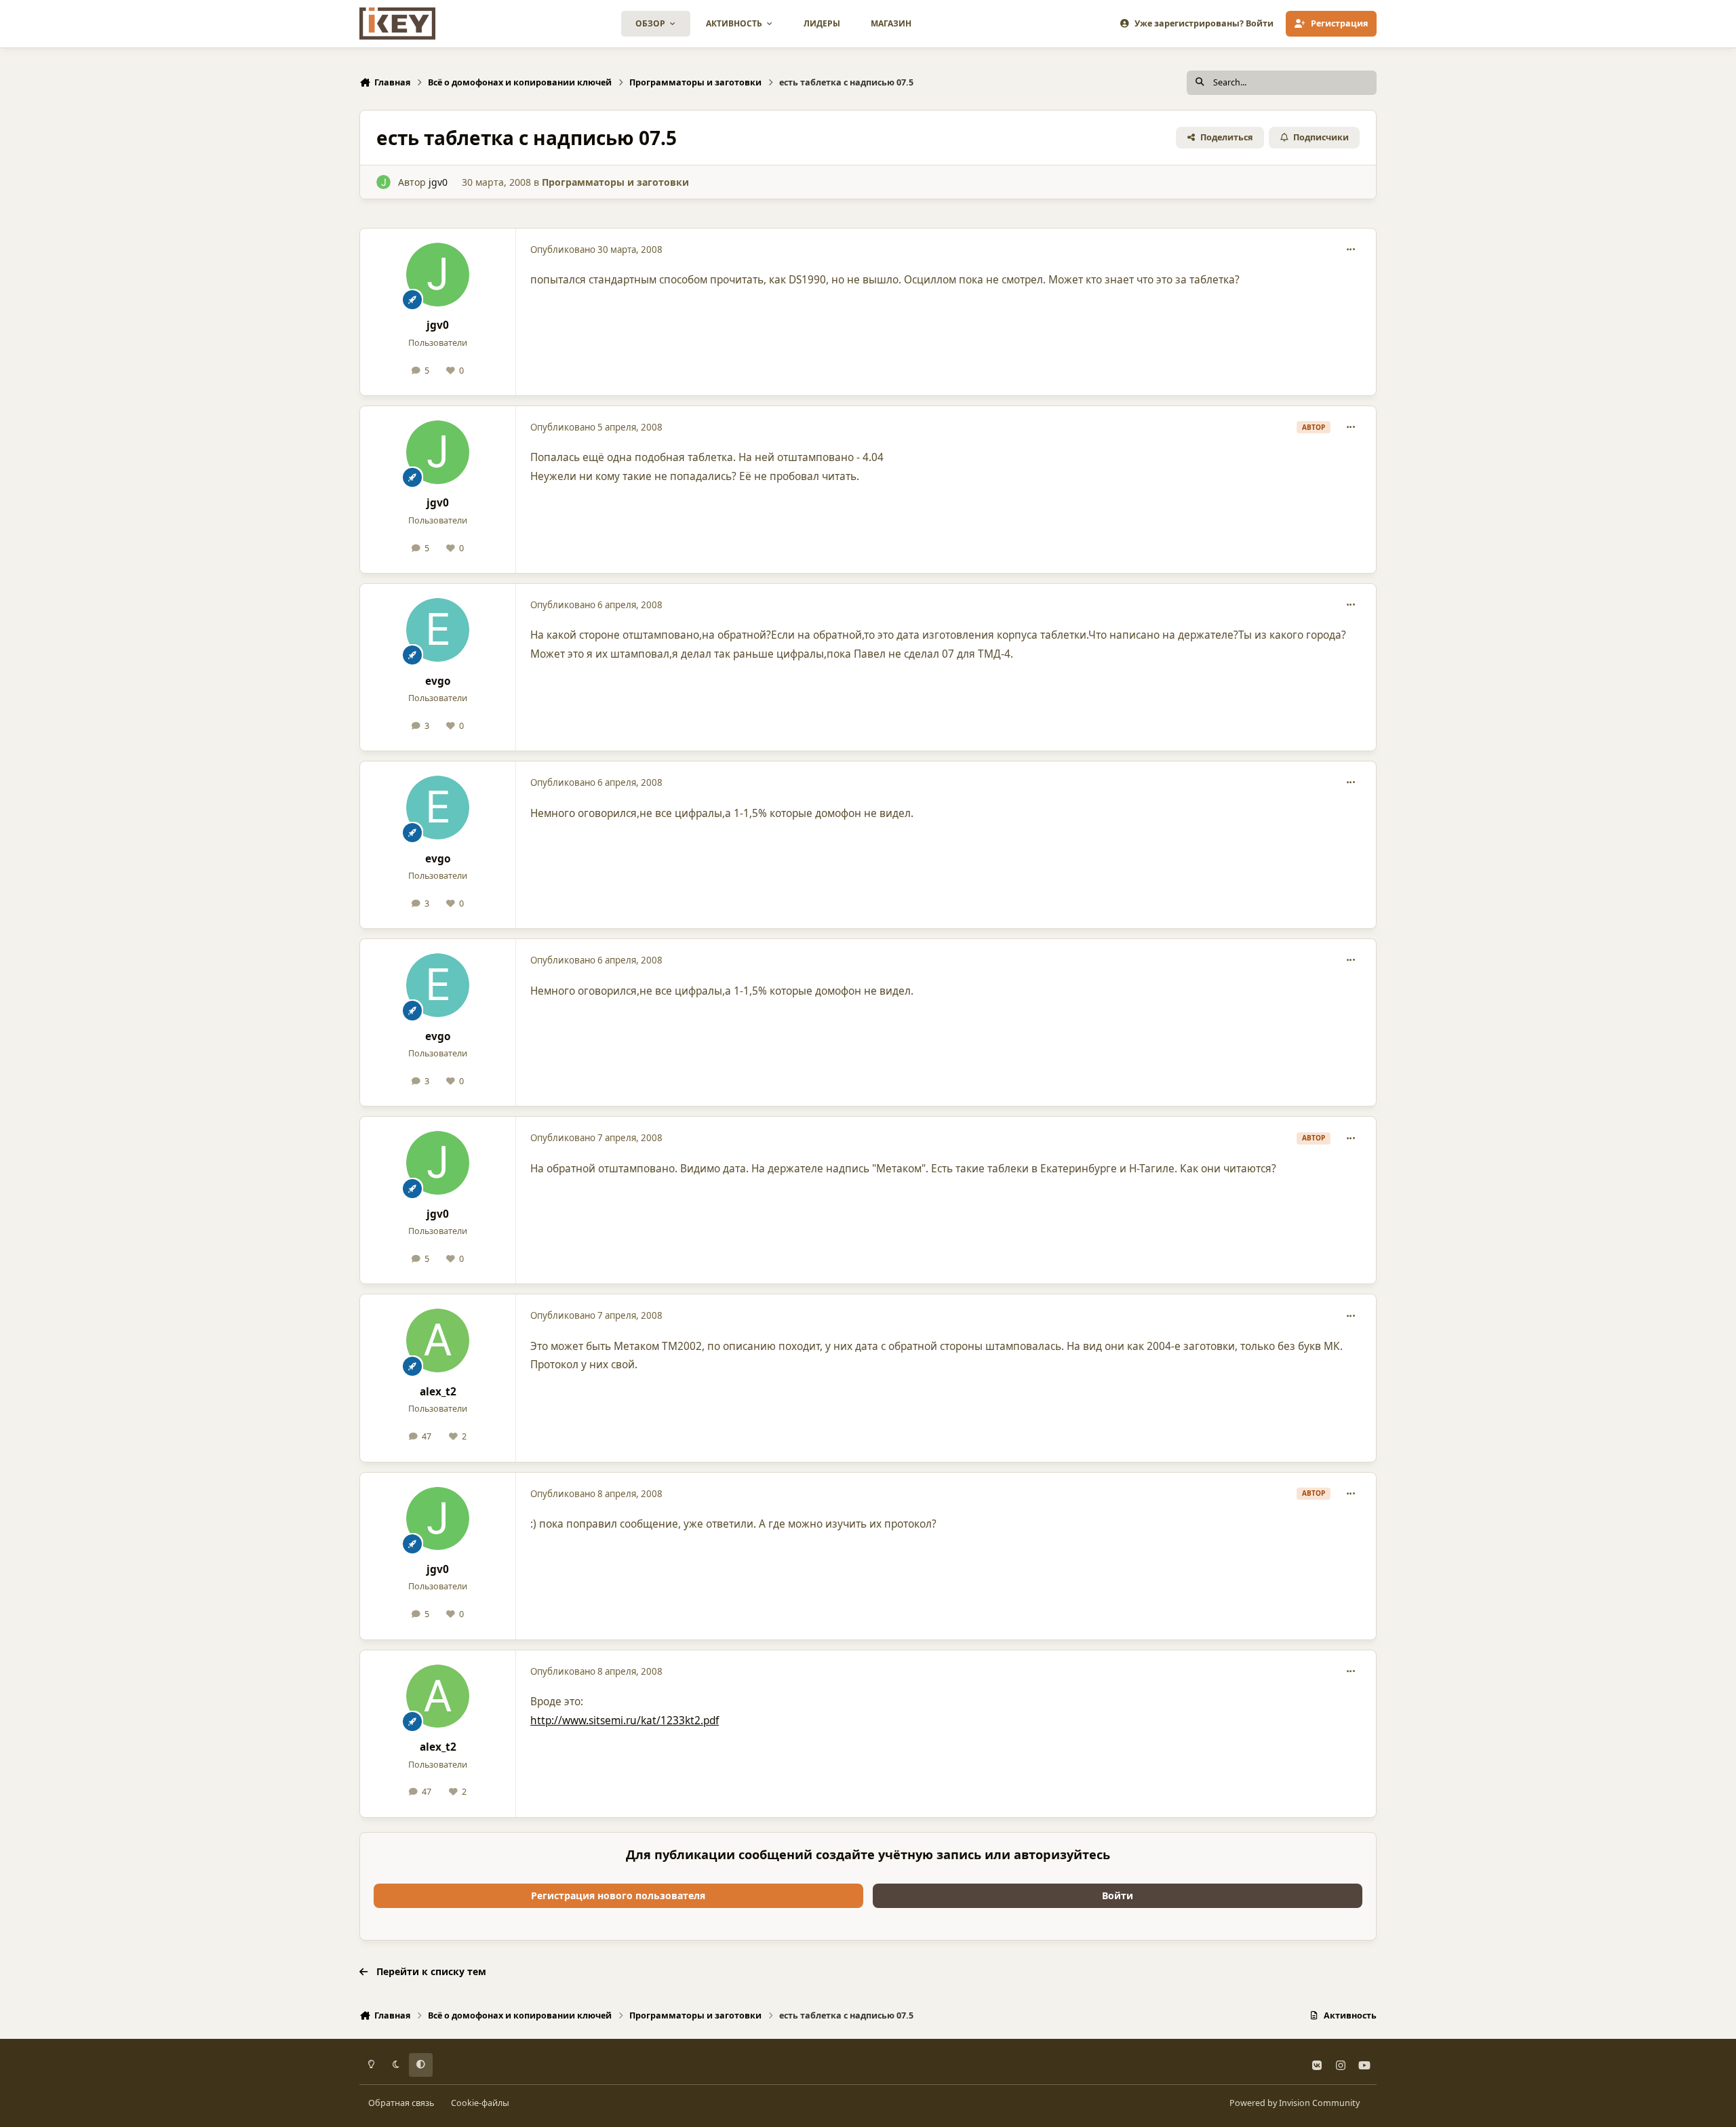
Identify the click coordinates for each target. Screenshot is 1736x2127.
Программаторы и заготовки (615, 182)
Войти (1118, 1895)
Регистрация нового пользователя (618, 1895)
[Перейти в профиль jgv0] (383, 182)
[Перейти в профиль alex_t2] (438, 1340)
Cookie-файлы (480, 2103)
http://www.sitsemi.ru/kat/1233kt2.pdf (625, 1721)
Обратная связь (401, 2103)
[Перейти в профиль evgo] (438, 630)
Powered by (1295, 2103)
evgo (438, 681)
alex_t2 (438, 1392)
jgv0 (438, 182)
